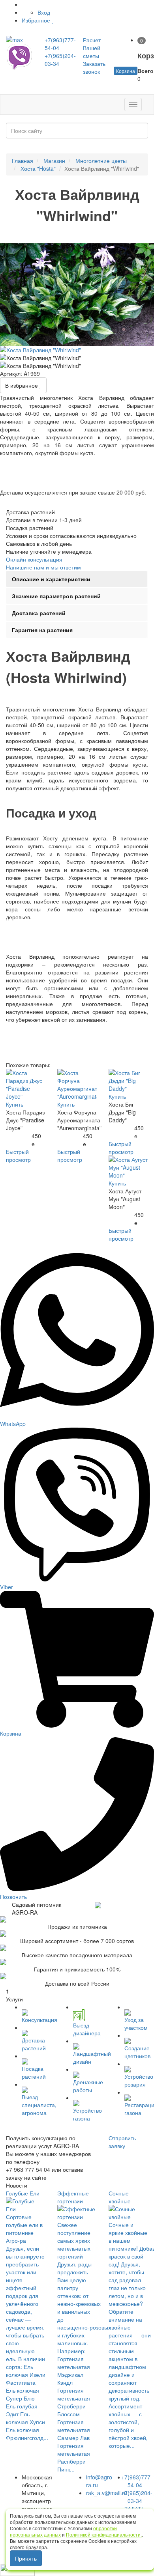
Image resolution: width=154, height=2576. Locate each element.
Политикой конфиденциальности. (104, 2534)
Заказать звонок (94, 67)
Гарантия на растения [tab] (42, 630)
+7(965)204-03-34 (137, 2497)
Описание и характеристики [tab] (51, 579)
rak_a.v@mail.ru (107, 2493)
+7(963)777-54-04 (137, 2481)
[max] (19, 40)
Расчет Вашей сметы (92, 48)
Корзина (126, 71)
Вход (44, 12)
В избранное (22, 385)
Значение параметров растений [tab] (56, 596)
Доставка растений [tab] (39, 613)
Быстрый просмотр (18, 1155)
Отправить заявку (122, 2142)
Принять (26, 2558)
